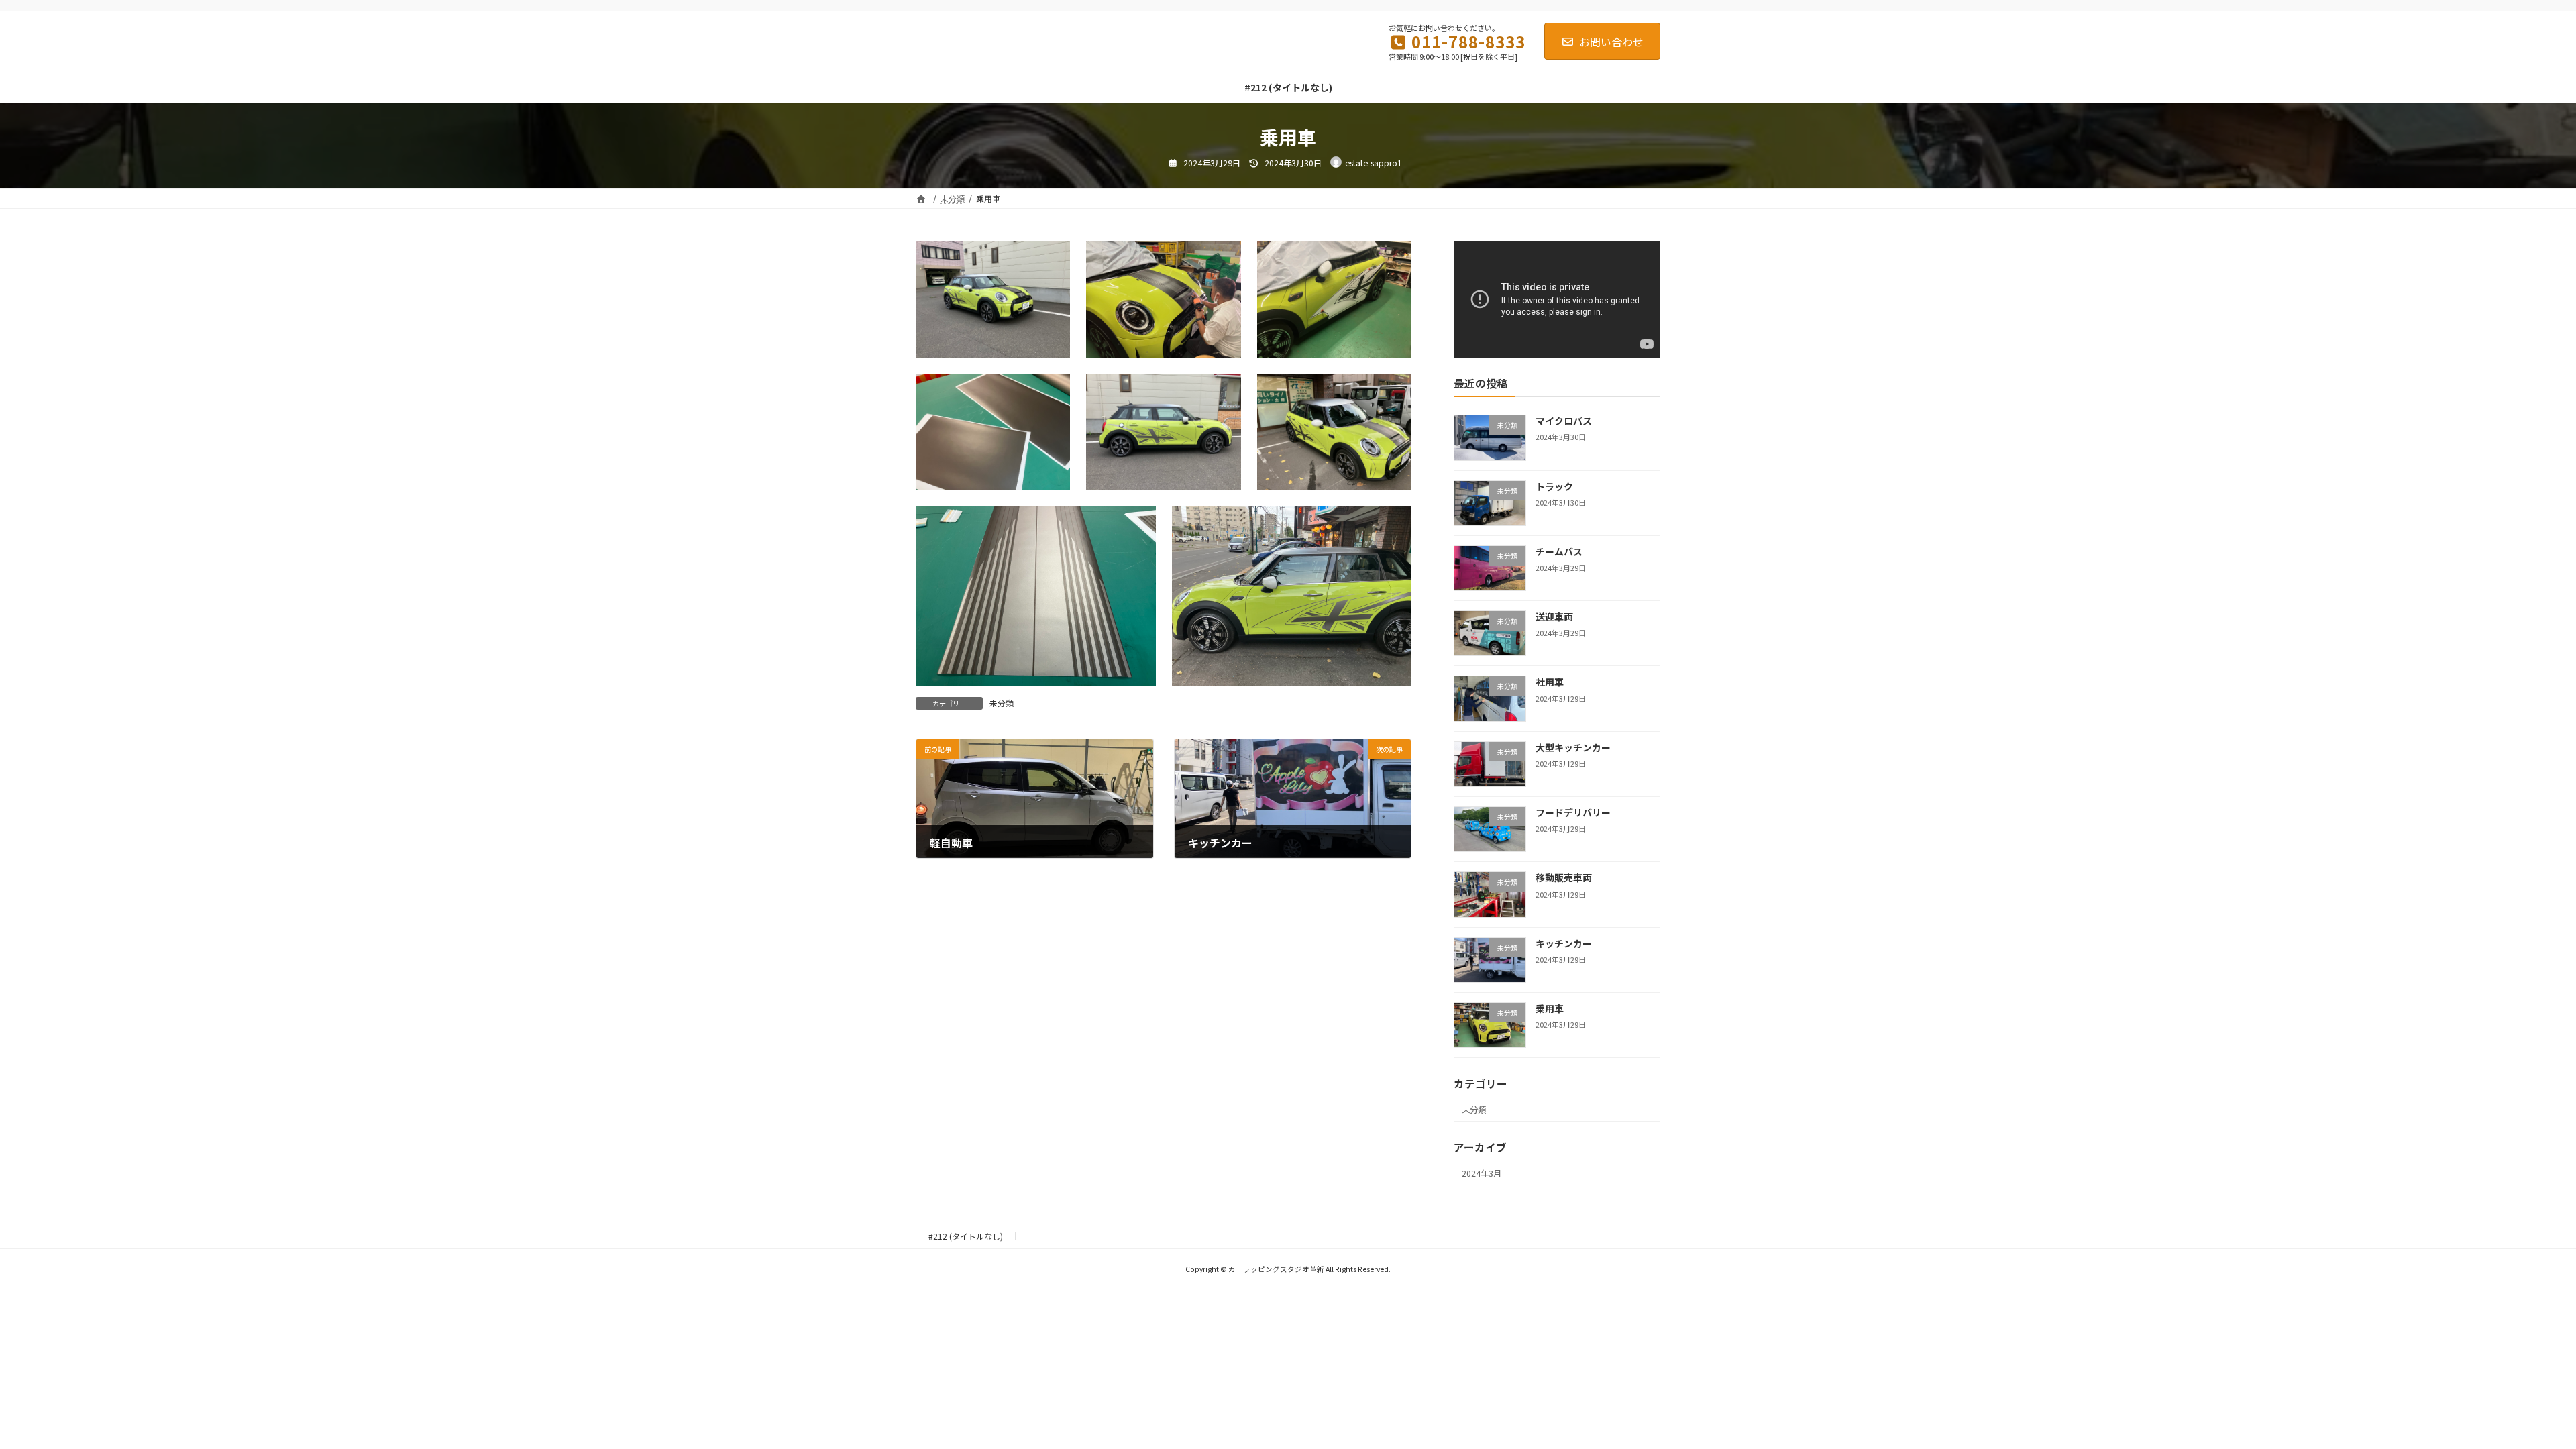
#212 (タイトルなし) (966, 1236)
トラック (1554, 486)
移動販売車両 (1564, 878)
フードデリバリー (1573, 812)
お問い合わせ (1611, 42)
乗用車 (1550, 1008)
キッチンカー (1564, 943)
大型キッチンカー (1573, 747)
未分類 (1002, 703)
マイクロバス (1564, 421)
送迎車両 (1554, 617)
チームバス (1559, 551)
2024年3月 (1482, 1173)
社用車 (1550, 682)
